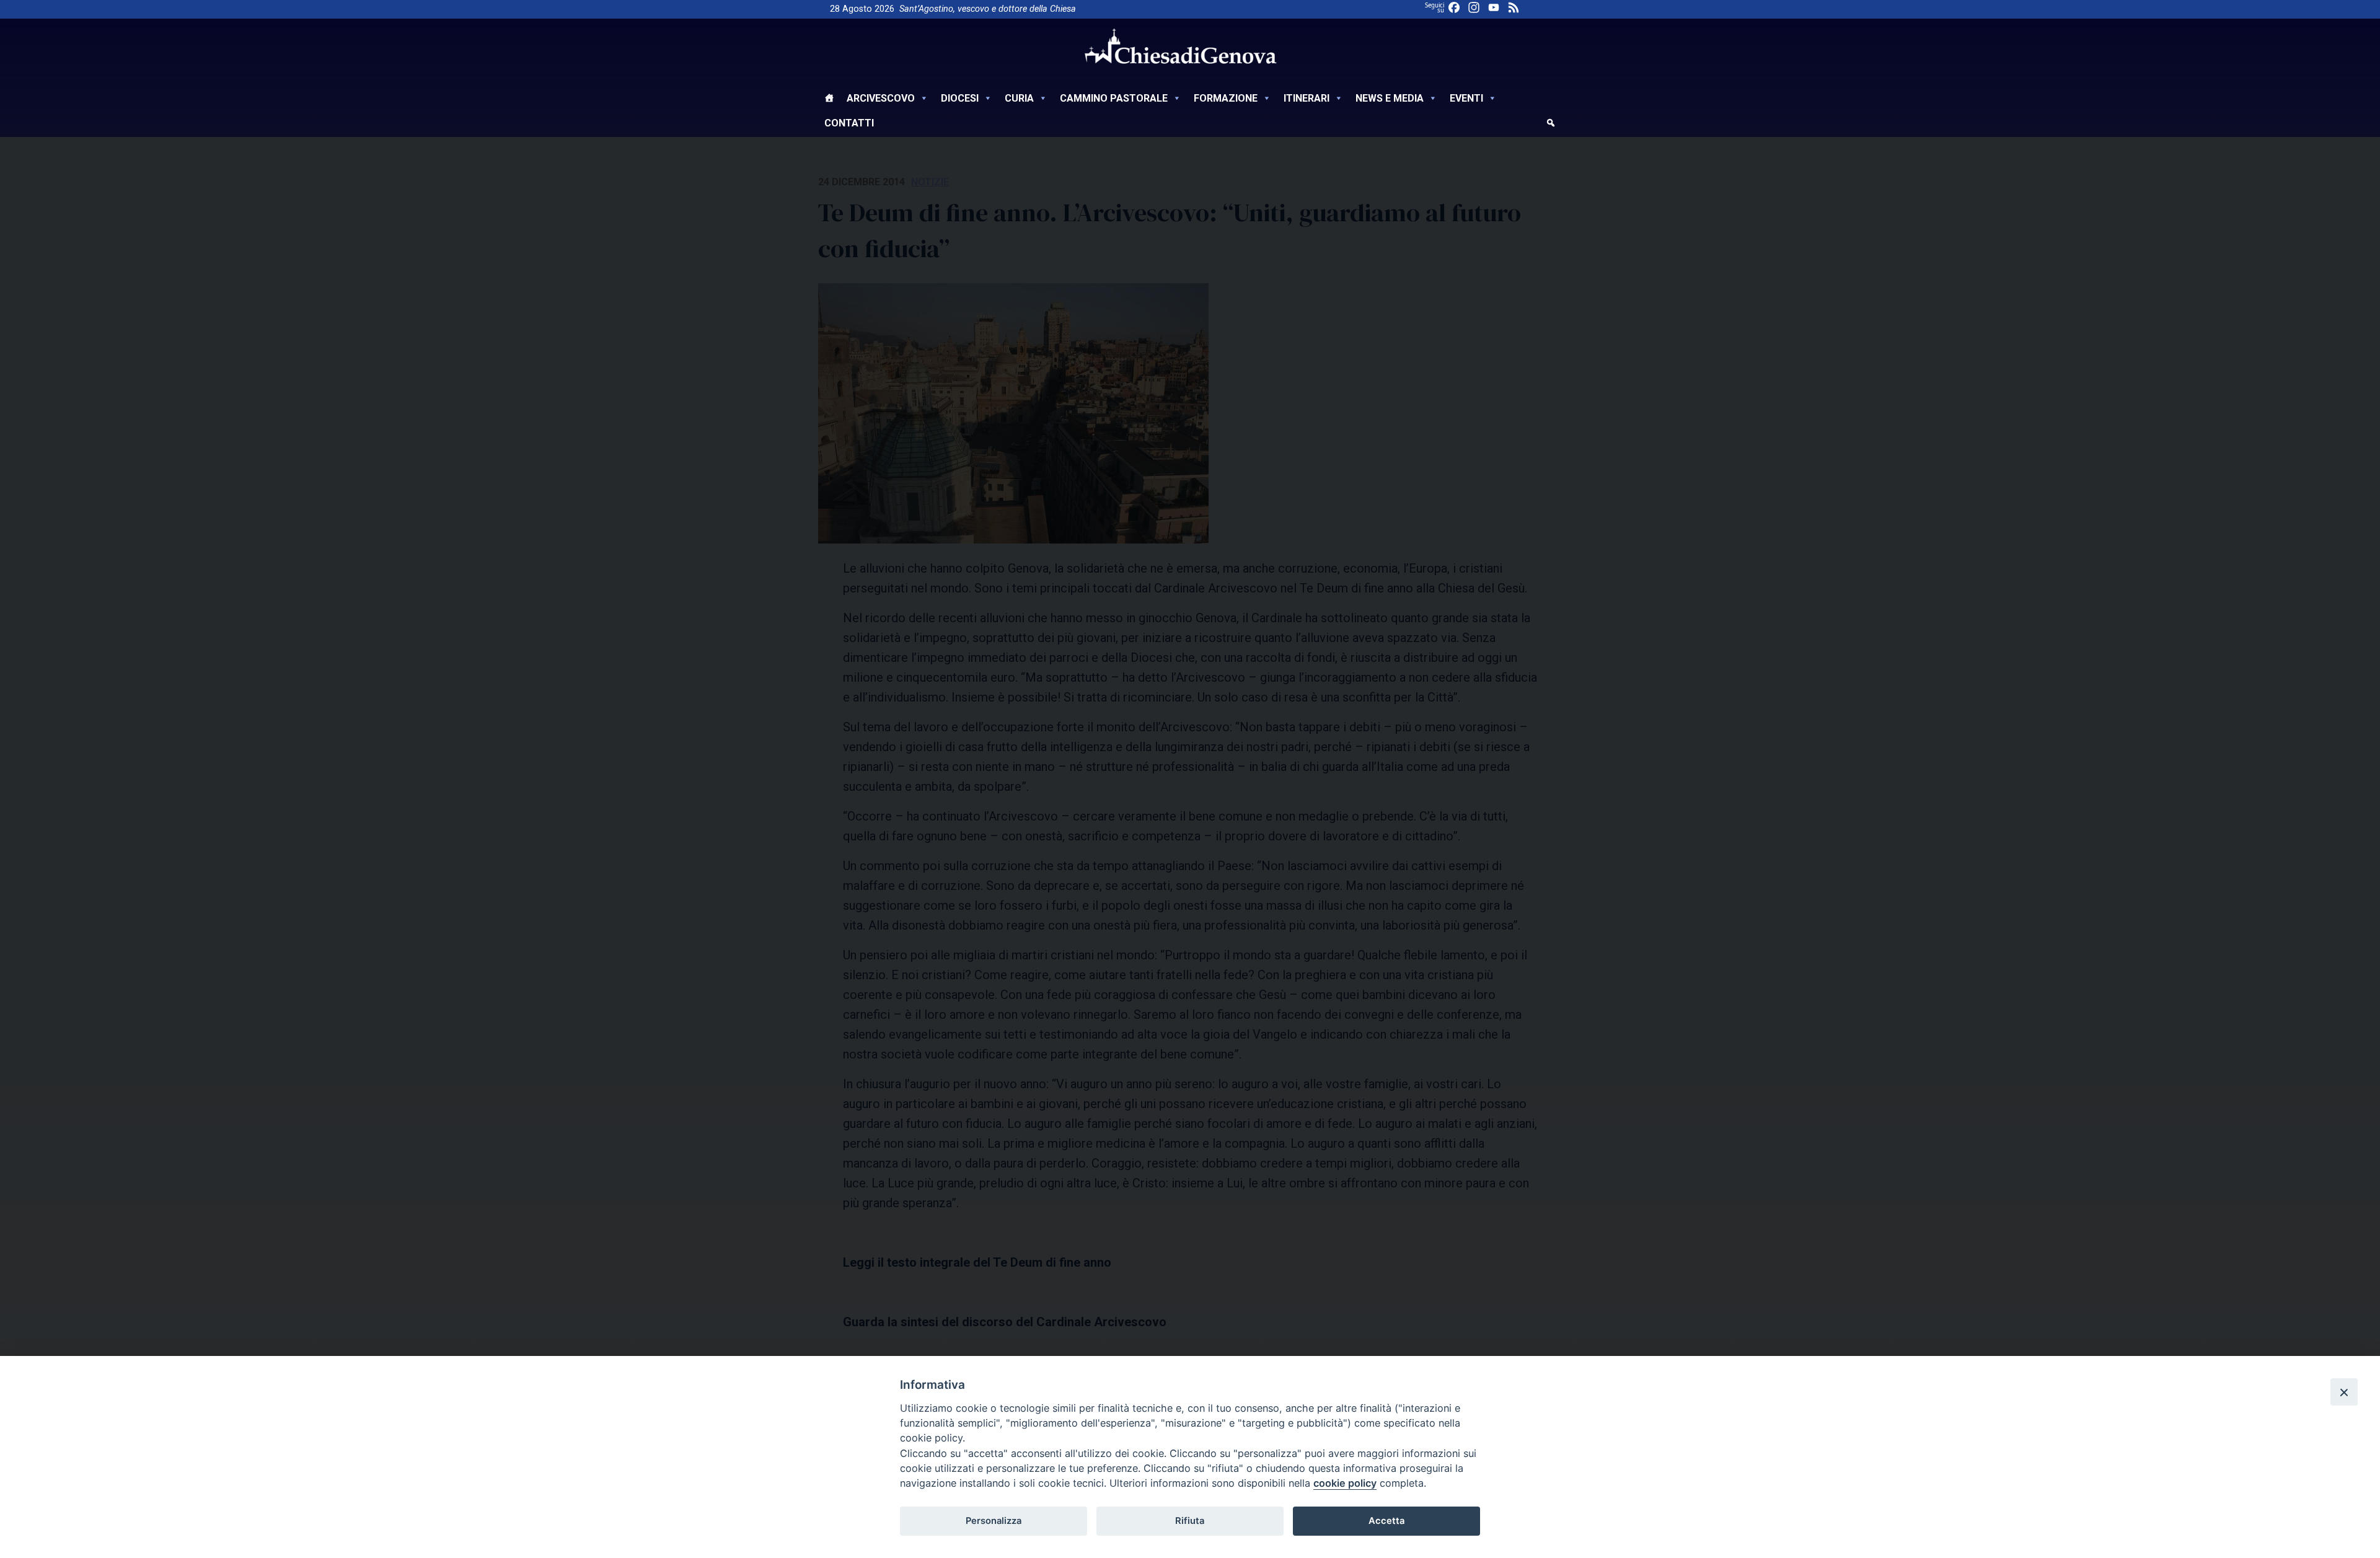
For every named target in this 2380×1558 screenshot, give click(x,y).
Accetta (1386, 1521)
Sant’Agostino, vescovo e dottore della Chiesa (988, 9)
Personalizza (994, 1521)
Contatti (849, 123)
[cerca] (1551, 125)
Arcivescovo (881, 98)
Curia (1019, 98)
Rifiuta (1190, 1521)
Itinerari (1307, 98)
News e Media (1390, 98)
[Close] (2344, 1392)
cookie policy (1345, 1483)
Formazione (1226, 98)
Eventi (1466, 98)
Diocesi (960, 98)
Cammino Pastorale (1114, 98)
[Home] (829, 100)
